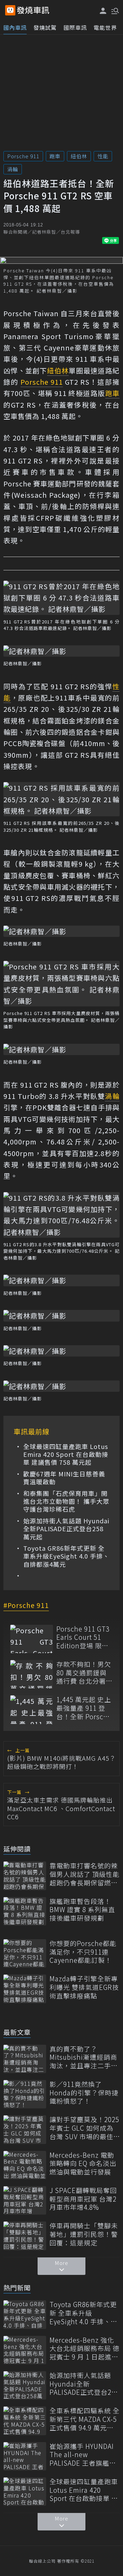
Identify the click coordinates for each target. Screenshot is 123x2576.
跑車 (55, 156)
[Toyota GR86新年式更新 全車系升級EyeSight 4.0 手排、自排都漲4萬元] (25, 2314)
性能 (103, 156)
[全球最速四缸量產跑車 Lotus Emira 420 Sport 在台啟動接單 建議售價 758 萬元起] (25, 2492)
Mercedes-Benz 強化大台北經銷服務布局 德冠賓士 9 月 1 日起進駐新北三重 (85, 2349)
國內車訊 (15, 27)
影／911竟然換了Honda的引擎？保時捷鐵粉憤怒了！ (84, 2093)
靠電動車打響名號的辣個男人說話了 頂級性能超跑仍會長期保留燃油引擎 (85, 1874)
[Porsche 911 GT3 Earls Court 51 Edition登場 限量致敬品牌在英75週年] (32, 1639)
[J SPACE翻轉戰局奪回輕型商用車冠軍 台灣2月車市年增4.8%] (25, 2200)
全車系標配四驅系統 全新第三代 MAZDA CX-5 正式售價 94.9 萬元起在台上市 (85, 2419)
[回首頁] (33, 10)
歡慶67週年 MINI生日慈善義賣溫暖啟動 (64, 1478)
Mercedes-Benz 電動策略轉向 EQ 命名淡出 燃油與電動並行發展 (83, 2164)
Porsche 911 (23, 156)
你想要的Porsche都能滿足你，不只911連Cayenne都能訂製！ (83, 1952)
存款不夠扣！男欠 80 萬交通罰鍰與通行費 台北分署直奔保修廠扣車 (85, 1673)
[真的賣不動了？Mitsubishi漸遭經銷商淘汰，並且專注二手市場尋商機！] (25, 2059)
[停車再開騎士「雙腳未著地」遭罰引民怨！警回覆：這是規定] (25, 2236)
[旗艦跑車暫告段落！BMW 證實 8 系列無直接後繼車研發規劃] (25, 1911)
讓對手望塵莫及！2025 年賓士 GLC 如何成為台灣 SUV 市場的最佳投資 (84, 2128)
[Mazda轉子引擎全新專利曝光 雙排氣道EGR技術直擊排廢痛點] (25, 1989)
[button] (114, 10)
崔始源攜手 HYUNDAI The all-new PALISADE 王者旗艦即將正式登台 (83, 2455)
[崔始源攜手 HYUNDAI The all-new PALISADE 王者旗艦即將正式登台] (25, 2456)
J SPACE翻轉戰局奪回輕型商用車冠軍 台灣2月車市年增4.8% (83, 2199)
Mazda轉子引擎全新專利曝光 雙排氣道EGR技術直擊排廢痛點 (84, 1987)
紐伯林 (79, 156)
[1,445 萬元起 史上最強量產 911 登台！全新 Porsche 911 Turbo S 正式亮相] (32, 1710)
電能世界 (105, 27)
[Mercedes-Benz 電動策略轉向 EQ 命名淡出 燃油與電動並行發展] (25, 2165)
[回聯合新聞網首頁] (10, 10)
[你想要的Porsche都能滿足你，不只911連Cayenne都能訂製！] (25, 1953)
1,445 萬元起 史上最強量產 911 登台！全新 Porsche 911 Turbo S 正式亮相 (84, 1708)
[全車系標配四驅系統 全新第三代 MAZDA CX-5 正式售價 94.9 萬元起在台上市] (25, 2421)
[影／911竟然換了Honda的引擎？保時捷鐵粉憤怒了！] (25, 2094)
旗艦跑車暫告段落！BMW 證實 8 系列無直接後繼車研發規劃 (82, 1910)
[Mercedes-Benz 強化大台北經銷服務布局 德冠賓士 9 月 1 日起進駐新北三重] (25, 2350)
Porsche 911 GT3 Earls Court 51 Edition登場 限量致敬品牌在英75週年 (84, 1637)
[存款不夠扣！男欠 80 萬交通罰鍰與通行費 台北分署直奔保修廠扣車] (32, 1674)
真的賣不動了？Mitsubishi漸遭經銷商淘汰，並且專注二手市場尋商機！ (84, 2057)
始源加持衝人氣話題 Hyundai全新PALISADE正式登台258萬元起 (66, 1529)
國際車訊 (75, 27)
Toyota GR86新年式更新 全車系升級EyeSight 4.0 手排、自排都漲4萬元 (66, 1556)
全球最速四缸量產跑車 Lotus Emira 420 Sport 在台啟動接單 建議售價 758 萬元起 (66, 1454)
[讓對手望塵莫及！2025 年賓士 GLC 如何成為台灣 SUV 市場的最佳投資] (25, 2129)
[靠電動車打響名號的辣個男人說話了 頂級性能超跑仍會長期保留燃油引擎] (25, 1876)
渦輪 (13, 169)
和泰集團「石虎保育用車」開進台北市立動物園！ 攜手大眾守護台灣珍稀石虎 (66, 1501)
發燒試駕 (45, 27)
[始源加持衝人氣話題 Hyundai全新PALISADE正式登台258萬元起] (25, 2385)
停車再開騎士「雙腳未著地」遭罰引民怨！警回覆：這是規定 (84, 2234)
